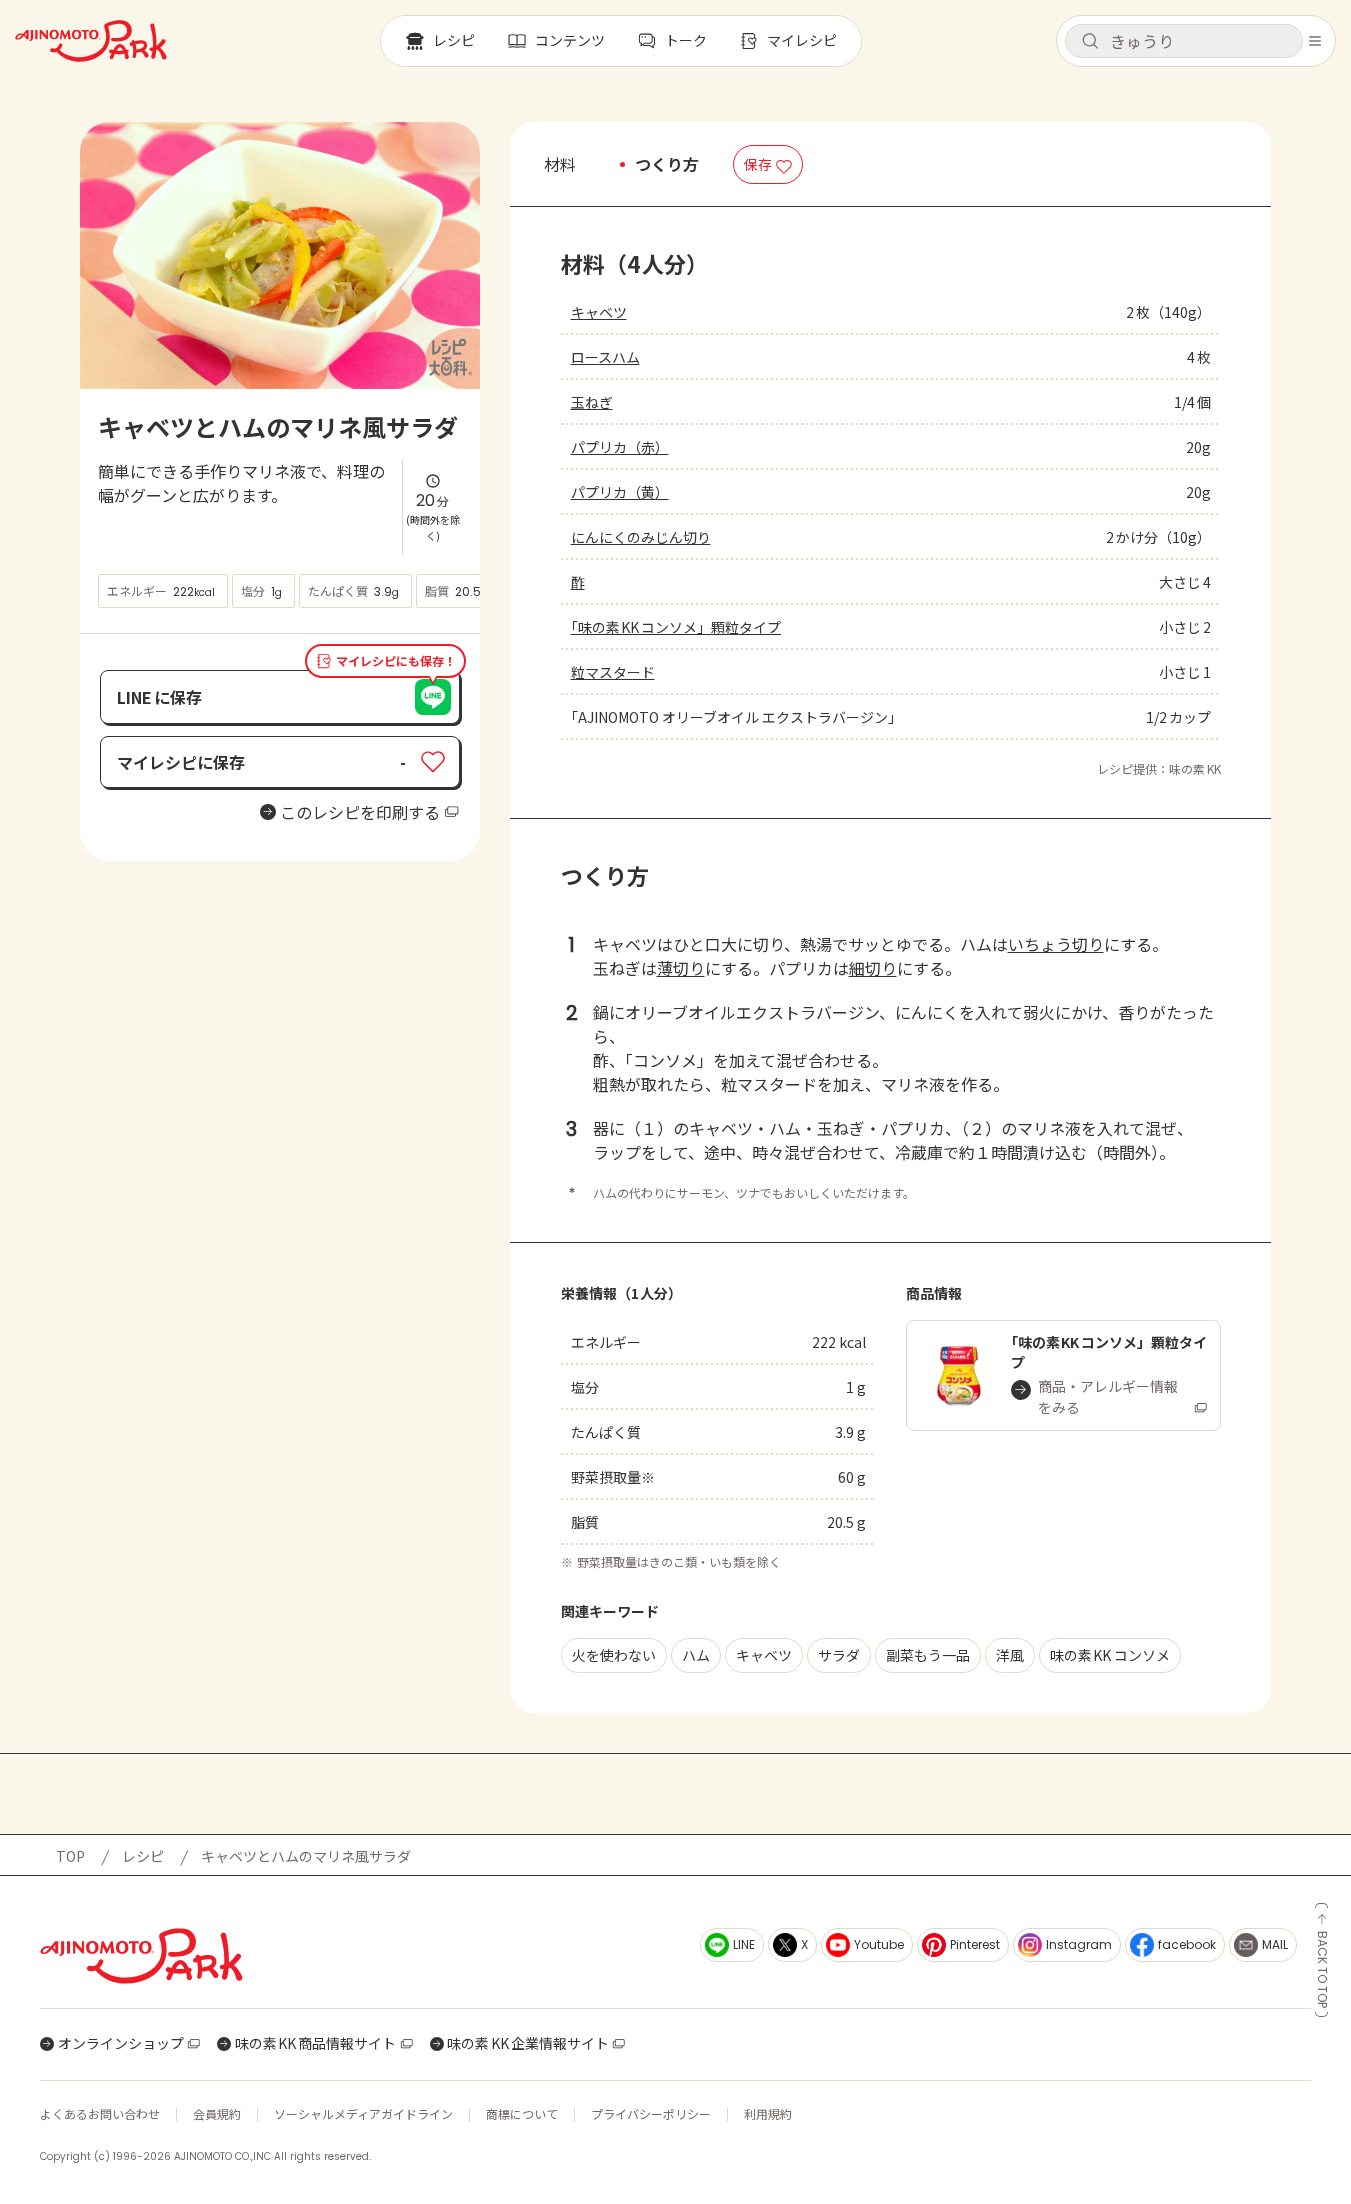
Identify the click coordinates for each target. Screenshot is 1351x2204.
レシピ (143, 1856)
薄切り (681, 968)
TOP (70, 1856)
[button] (1184, 41)
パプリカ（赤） (620, 447)
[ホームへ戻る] (91, 41)
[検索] (1090, 42)
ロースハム (605, 357)
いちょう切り (1056, 944)
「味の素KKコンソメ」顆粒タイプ (676, 627)
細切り (873, 968)
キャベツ (599, 312)
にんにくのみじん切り (641, 537)
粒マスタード (613, 672)
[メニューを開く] (1315, 41)
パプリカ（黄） (620, 492)
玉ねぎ (592, 402)
